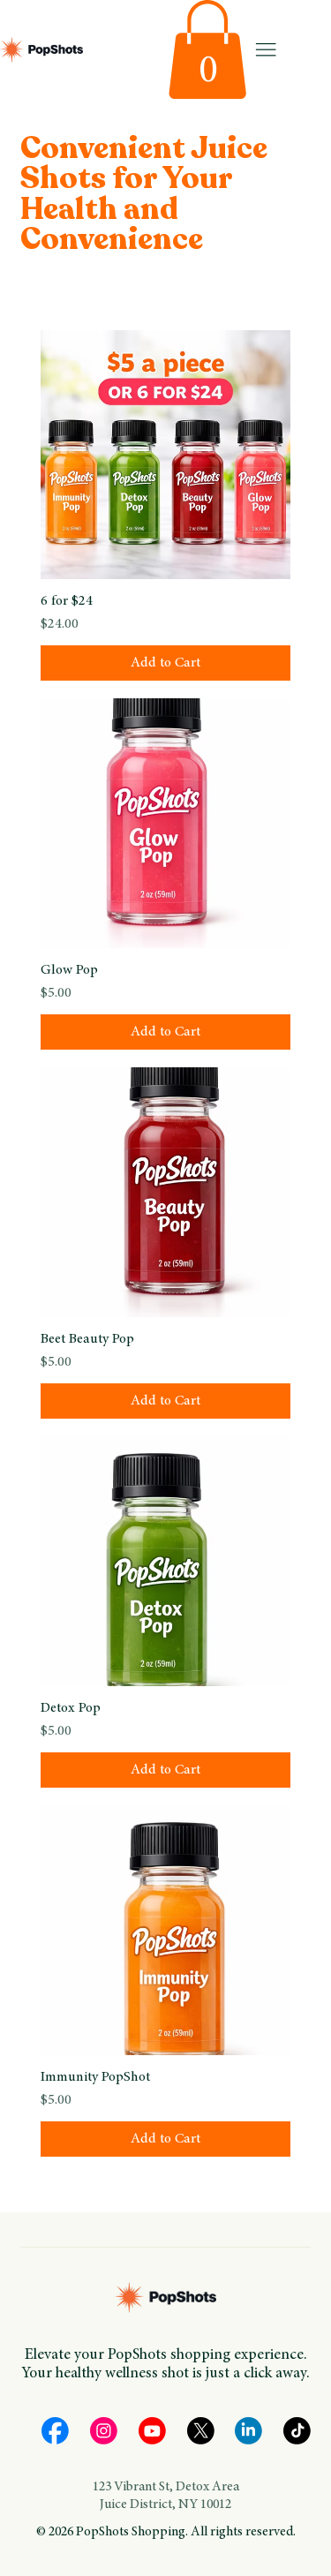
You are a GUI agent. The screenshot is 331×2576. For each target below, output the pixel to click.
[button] (207, 49)
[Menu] (266, 49)
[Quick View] (165, 455)
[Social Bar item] (55, 2431)
